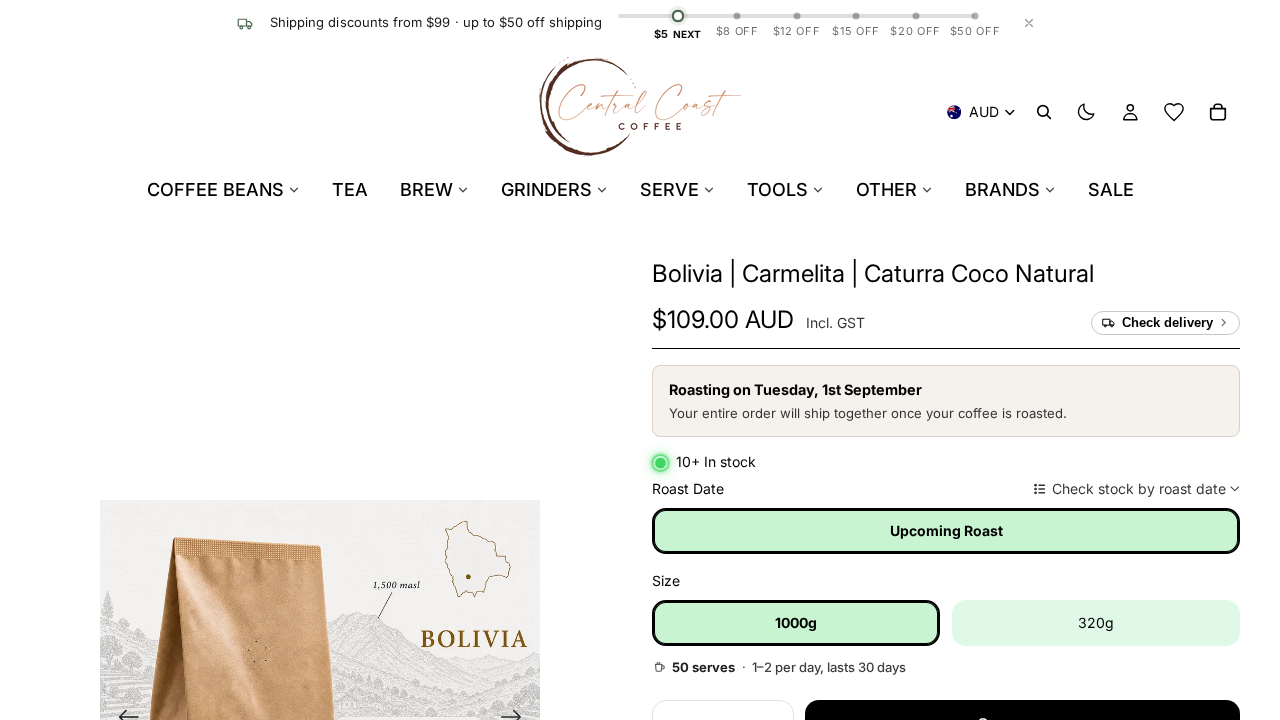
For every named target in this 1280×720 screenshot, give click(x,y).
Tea (350, 189)
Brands (1002, 189)
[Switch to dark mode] (1086, 112)
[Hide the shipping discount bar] (1029, 23)
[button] (873, 273)
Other (886, 189)
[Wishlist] (1174, 112)
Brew (426, 189)
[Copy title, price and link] (1117, 274)
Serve (669, 189)
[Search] (1044, 112)
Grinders (546, 189)
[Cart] (1218, 112)
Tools (777, 189)
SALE (1111, 189)
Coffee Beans (215, 189)
